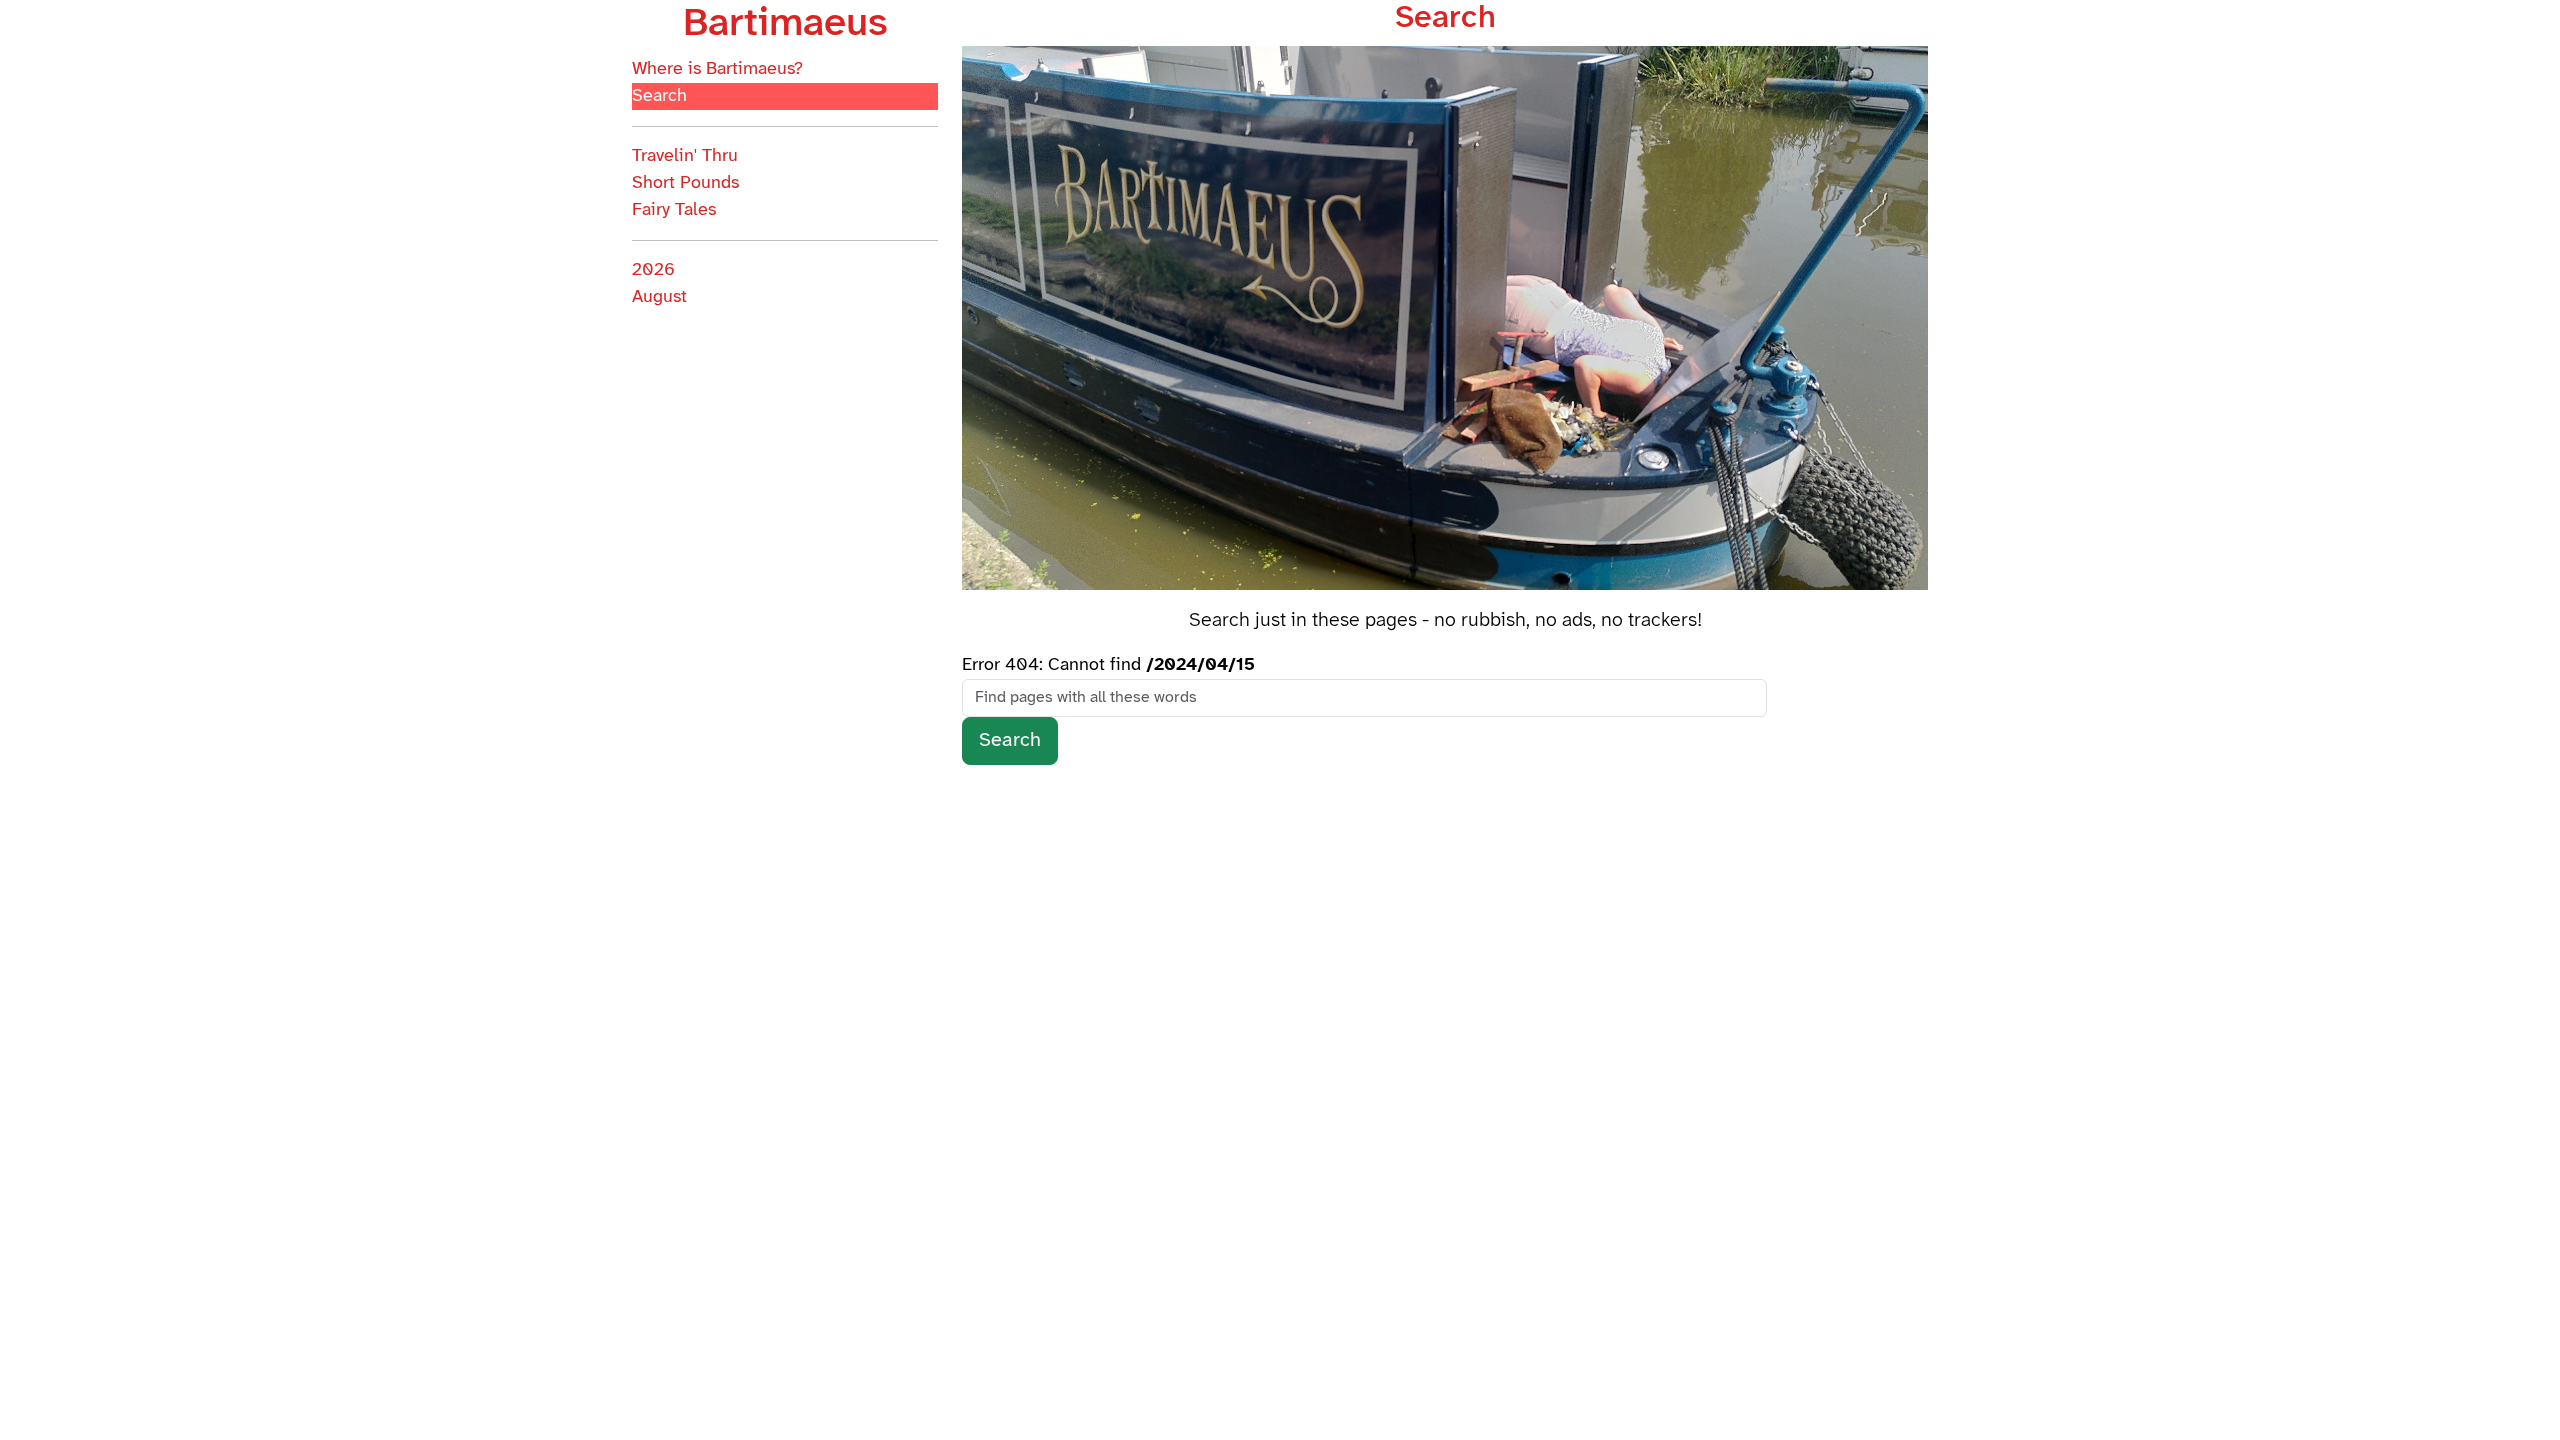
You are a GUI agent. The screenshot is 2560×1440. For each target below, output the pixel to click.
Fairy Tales (674, 210)
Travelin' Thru (685, 156)
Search (659, 96)
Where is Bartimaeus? (717, 69)
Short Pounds (685, 183)
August (659, 297)
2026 (653, 270)
